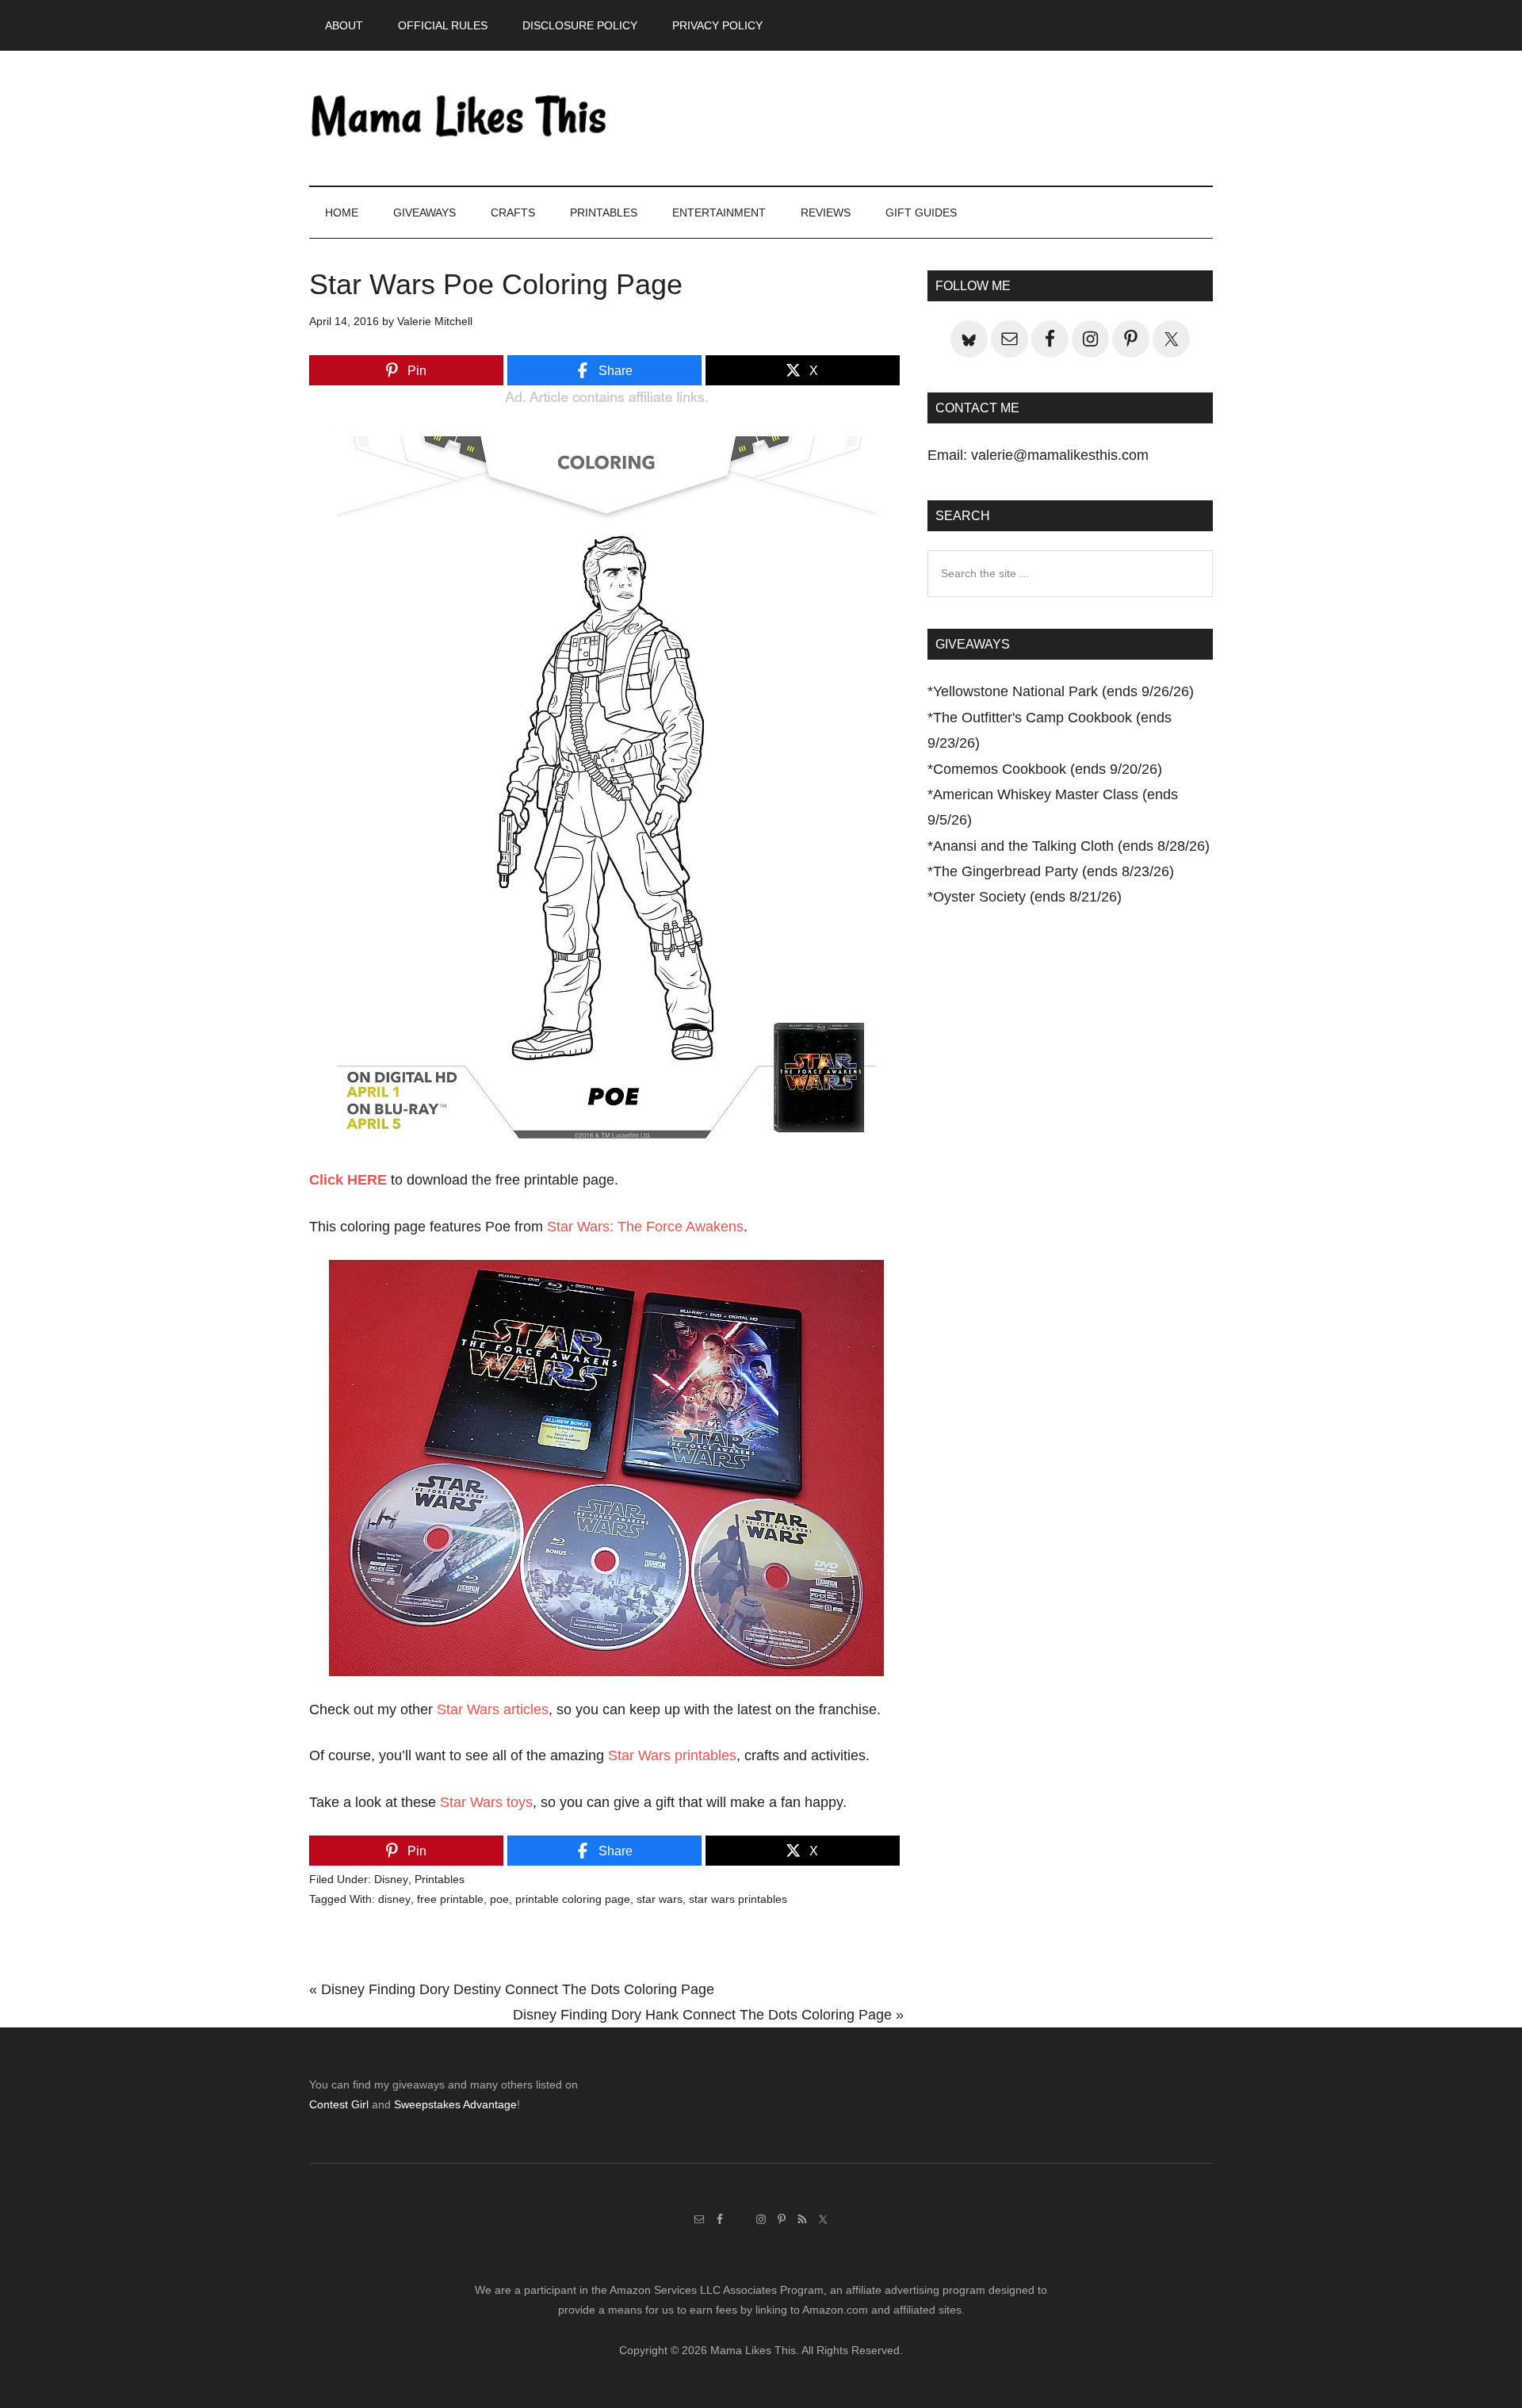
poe (499, 1899)
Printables (440, 1879)
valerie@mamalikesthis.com (1060, 455)
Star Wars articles (493, 1709)
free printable (450, 1899)
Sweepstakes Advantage (455, 2104)
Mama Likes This (460, 118)
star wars (660, 1899)
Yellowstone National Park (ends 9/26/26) (1063, 691)
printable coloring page (573, 1899)
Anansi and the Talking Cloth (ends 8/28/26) (1071, 846)
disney (394, 1899)
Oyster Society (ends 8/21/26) (1027, 897)
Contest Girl (339, 2104)
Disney (391, 1879)
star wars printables (738, 1899)
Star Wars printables (672, 1755)
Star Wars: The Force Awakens (645, 1227)
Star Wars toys (486, 1802)
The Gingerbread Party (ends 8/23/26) (1054, 871)
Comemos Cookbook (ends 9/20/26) (1048, 769)
